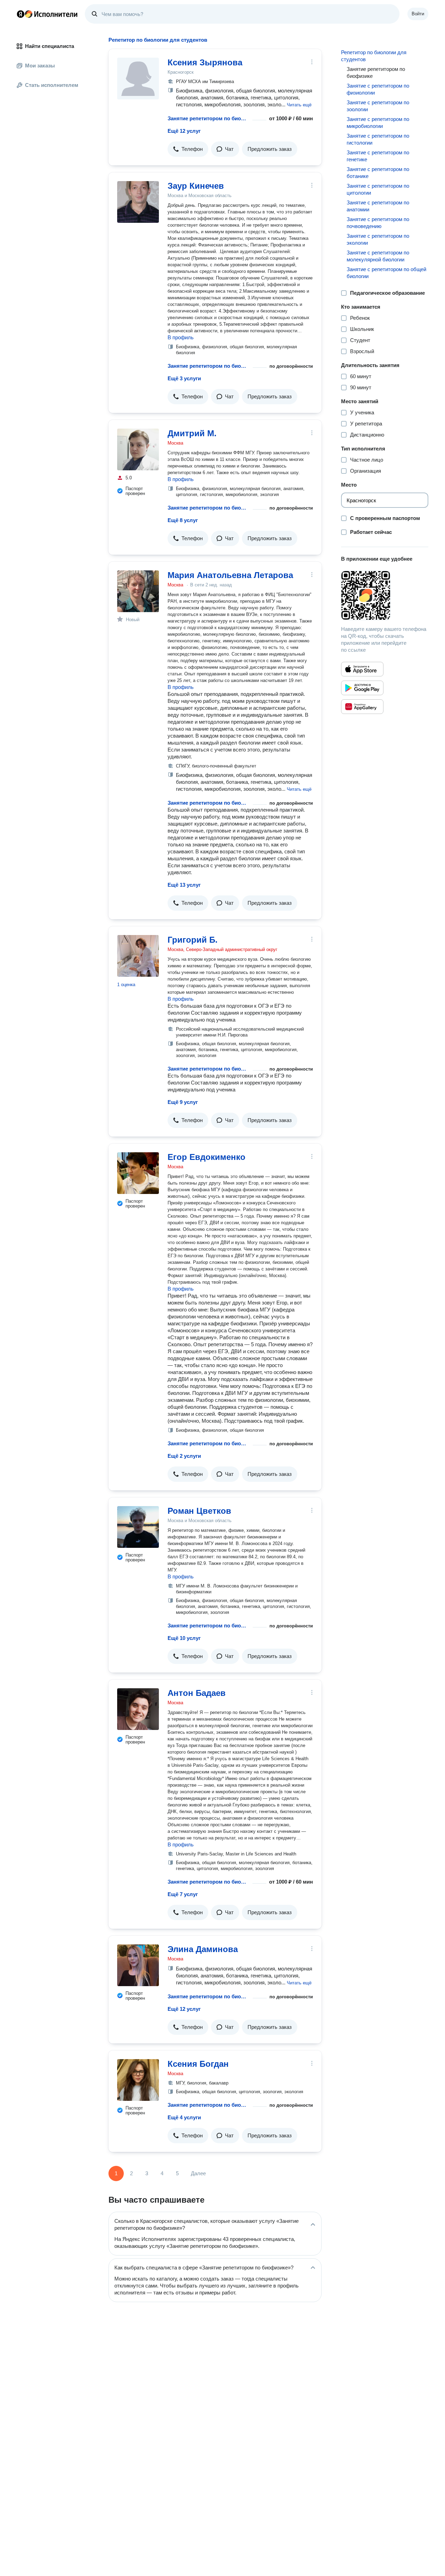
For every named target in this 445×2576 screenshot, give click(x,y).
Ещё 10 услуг (184, 1638)
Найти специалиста (50, 46)
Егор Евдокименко (207, 1157)
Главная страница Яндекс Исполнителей (47, 14)
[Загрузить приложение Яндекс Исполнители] (385, 595)
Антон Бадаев (197, 1693)
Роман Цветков (199, 1511)
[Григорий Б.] (138, 956)
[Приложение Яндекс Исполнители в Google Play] (362, 688)
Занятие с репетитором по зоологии (378, 106)
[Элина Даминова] (138, 1965)
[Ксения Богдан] (138, 2080)
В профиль (181, 337)
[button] (299, 104)
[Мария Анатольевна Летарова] (138, 591)
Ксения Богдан (198, 2064)
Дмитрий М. (192, 433)
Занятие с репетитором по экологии (378, 239)
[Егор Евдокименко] (138, 1173)
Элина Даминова (203, 1949)
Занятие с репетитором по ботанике (378, 173)
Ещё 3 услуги (184, 378)
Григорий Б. (193, 940)
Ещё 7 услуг (183, 1894)
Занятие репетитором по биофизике (209, 118)
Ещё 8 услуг (183, 520)
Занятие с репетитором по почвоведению (378, 223)
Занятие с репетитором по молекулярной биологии (378, 256)
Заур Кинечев (196, 186)
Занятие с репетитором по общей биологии (386, 273)
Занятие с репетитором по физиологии (378, 89)
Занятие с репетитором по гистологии (378, 139)
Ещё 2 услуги (184, 1456)
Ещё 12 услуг (184, 131)
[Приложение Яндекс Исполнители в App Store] (362, 669)
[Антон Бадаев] (138, 1709)
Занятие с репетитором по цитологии (378, 189)
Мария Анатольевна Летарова (230, 575)
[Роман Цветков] (138, 1527)
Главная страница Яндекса (21, 14)
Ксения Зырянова (205, 62)
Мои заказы (40, 66)
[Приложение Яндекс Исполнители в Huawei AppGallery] (362, 707)
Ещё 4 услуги (184, 2117)
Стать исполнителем (52, 85)
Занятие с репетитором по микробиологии (378, 123)
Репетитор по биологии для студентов (374, 56)
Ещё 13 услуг (184, 885)
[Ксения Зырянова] (138, 79)
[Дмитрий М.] (138, 449)
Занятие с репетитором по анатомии (378, 206)
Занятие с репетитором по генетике (378, 156)
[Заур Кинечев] (138, 202)
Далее (198, 2173)
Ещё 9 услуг (183, 1102)
